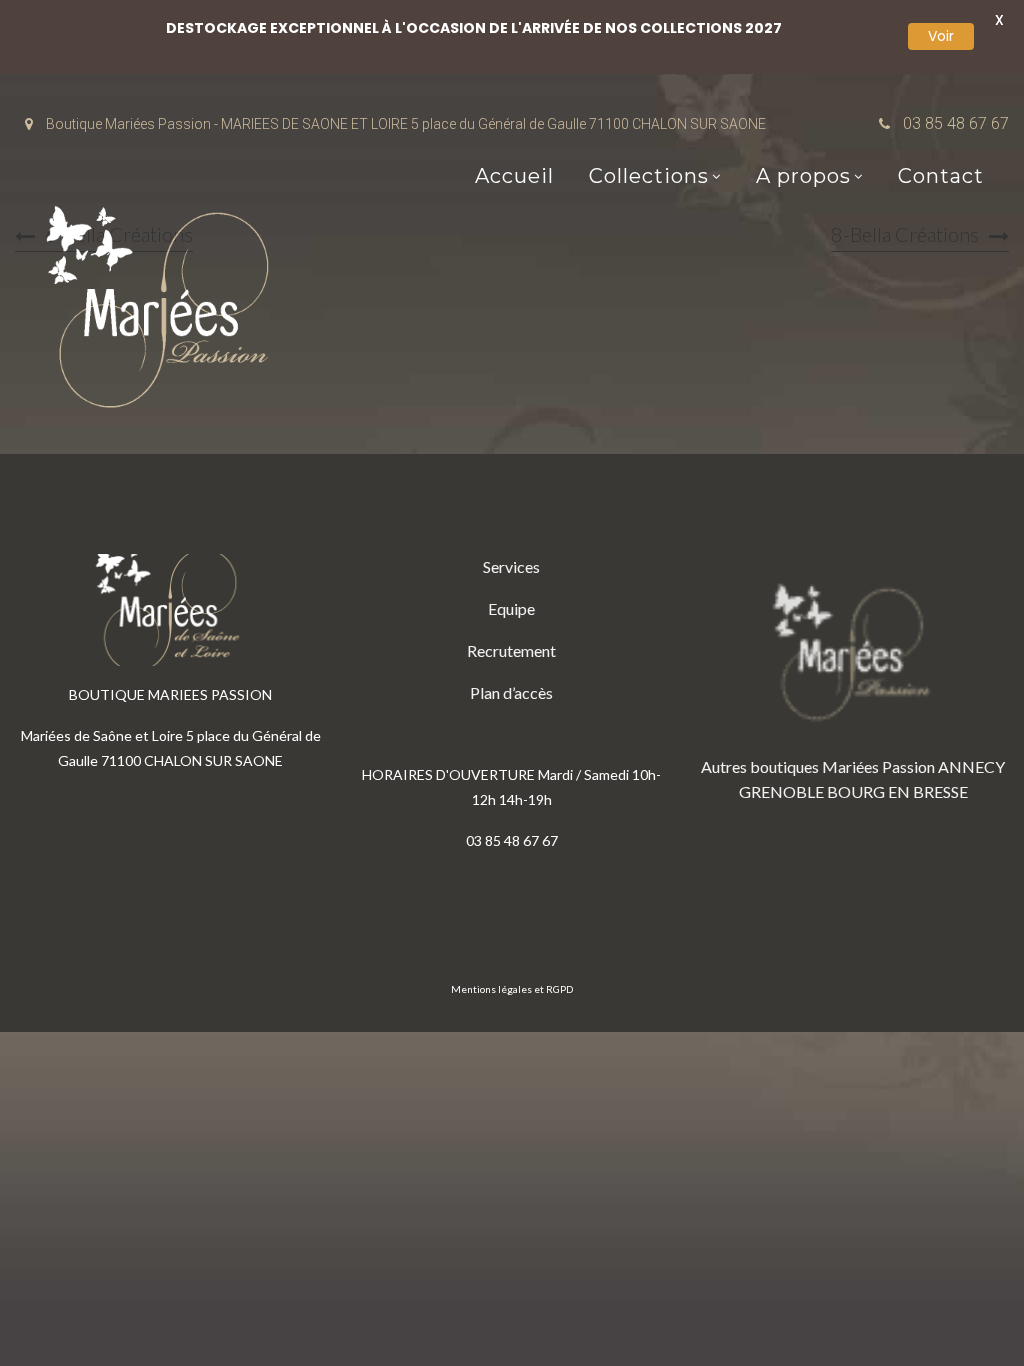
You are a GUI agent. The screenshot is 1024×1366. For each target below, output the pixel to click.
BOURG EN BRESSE (897, 791)
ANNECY (971, 766)
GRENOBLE (781, 791)
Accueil (514, 176)
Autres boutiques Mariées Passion (818, 766)
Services (511, 566)
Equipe (511, 608)
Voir (941, 36)
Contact (941, 176)
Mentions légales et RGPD (512, 989)
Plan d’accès (511, 692)
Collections (649, 176)
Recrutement (511, 650)
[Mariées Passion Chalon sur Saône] (165, 311)
